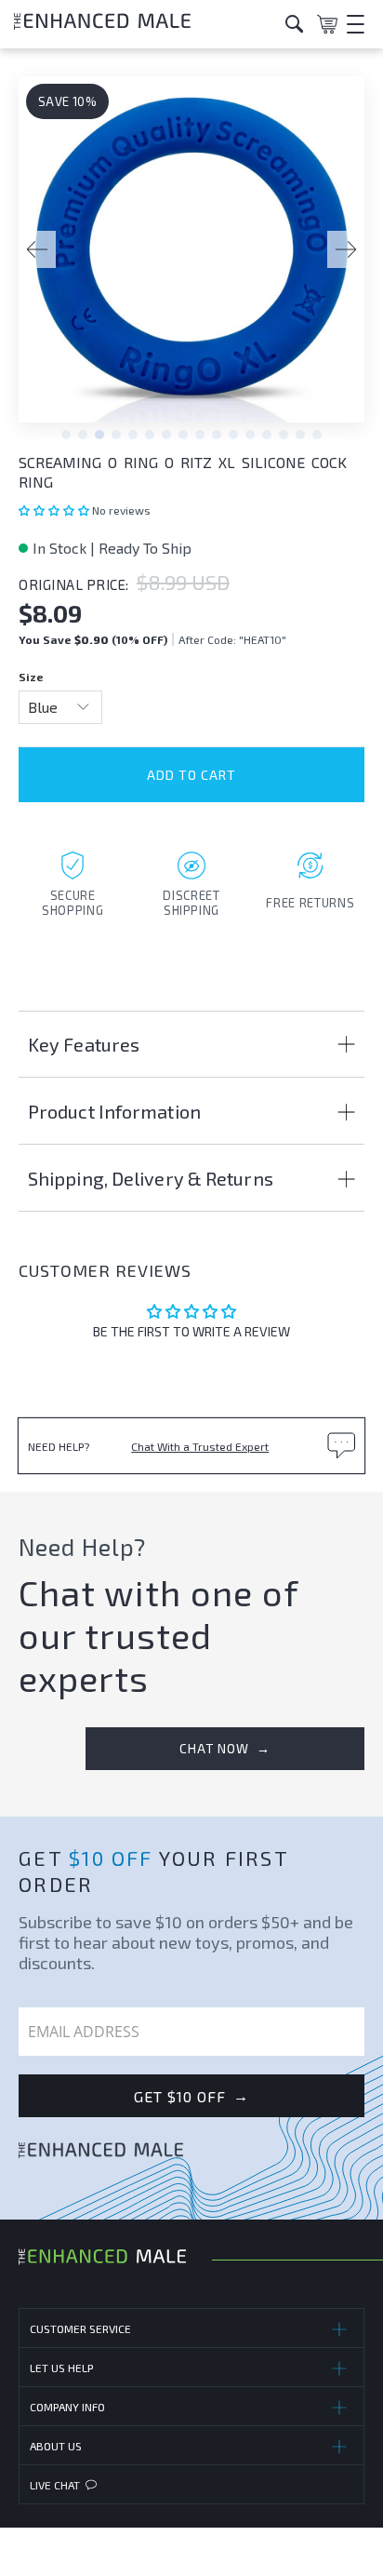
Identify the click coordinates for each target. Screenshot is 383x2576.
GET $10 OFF (191, 2096)
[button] (55, 510)
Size (31, 677)
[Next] (346, 249)
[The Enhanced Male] (143, 24)
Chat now (225, 1748)
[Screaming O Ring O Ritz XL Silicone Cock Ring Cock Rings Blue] (191, 259)
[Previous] (37, 249)
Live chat (55, 2485)
